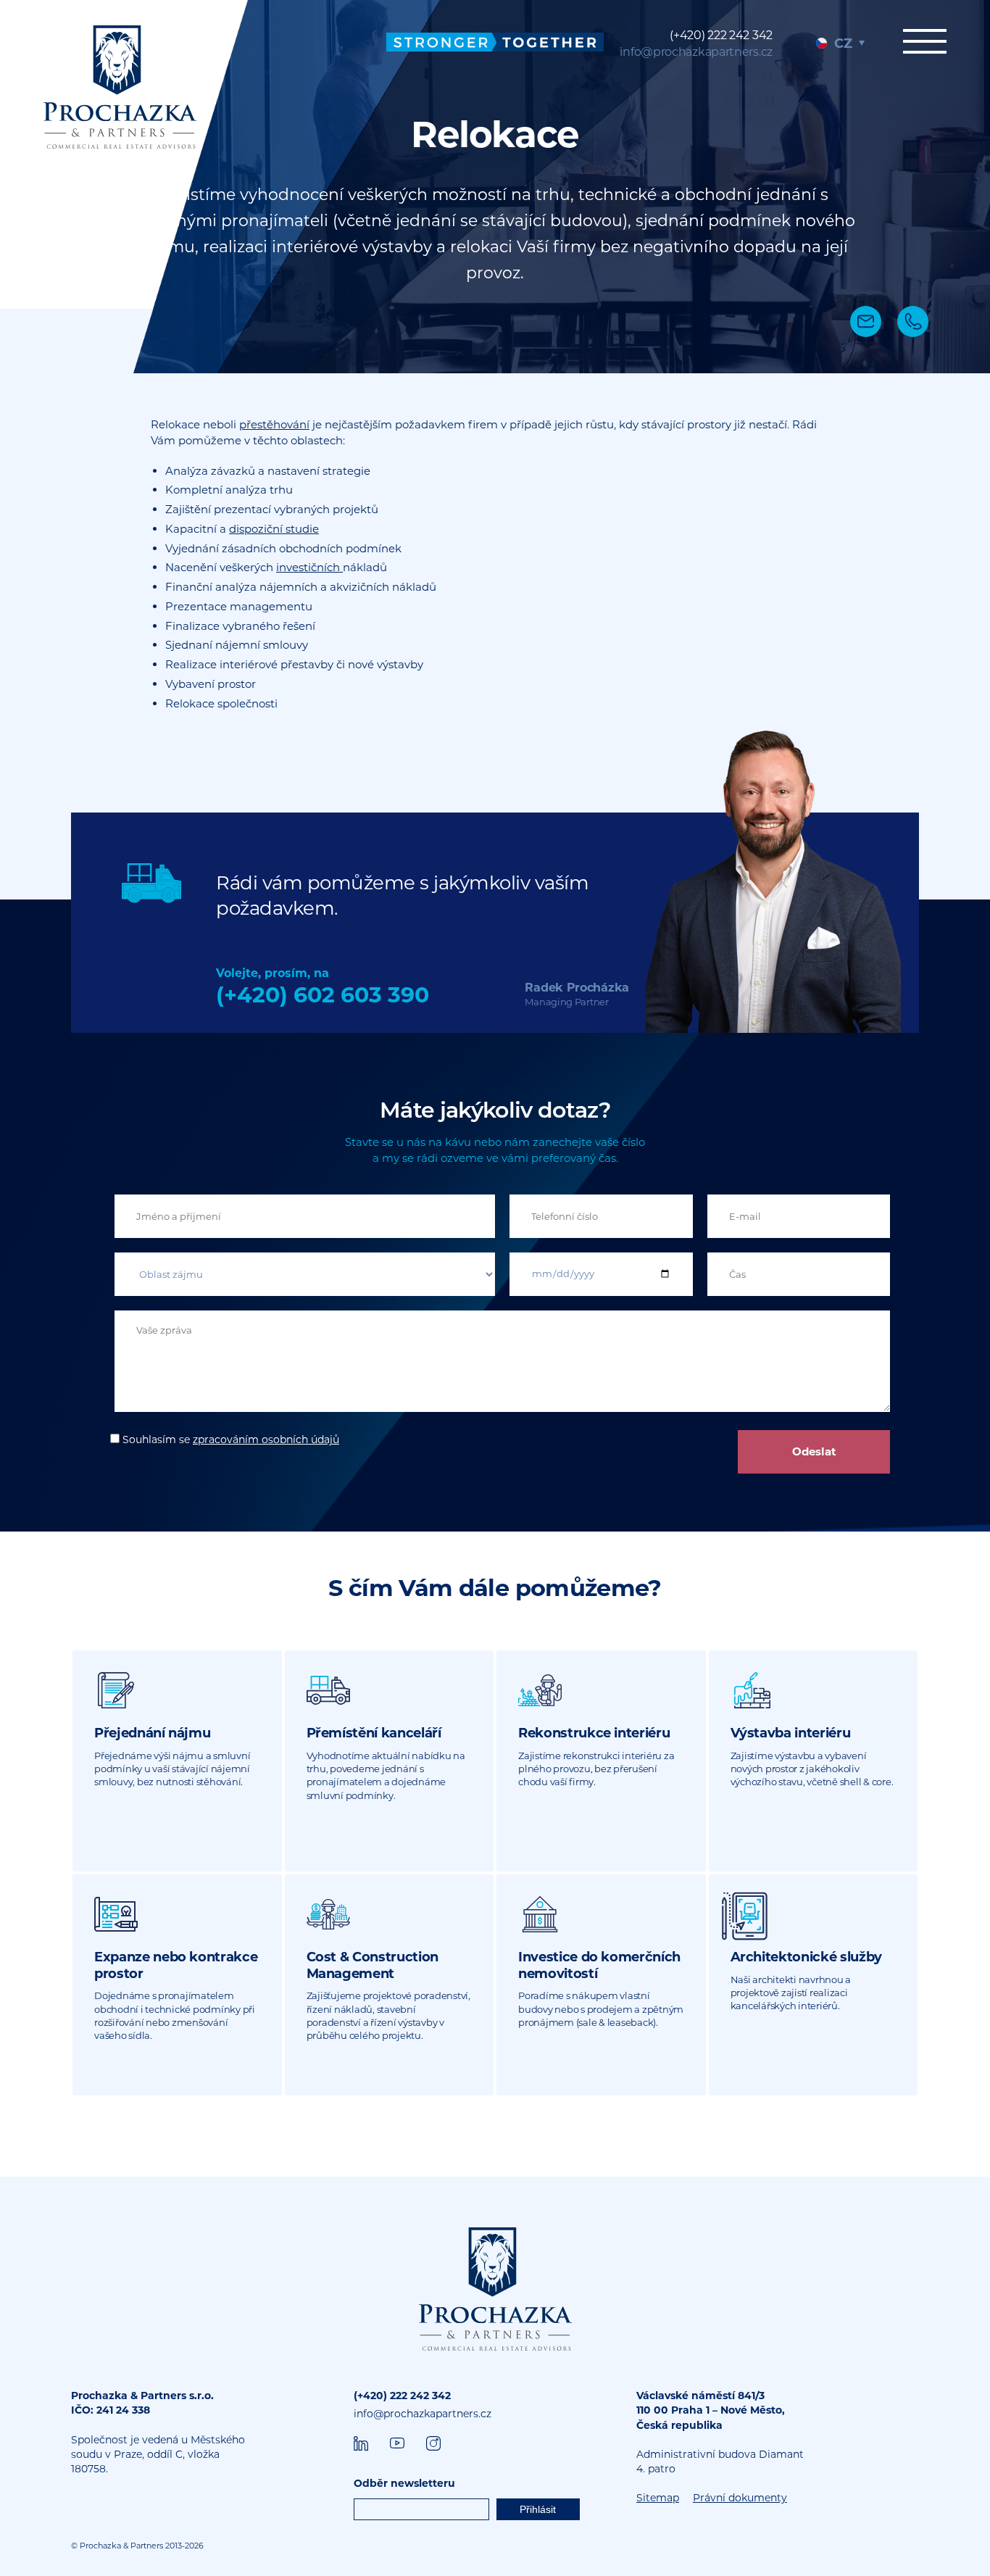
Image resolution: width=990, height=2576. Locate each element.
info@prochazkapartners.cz (696, 52)
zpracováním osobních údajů (266, 1439)
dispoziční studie (274, 529)
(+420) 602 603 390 (323, 995)
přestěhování (274, 424)
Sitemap (658, 2498)
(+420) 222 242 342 (721, 35)
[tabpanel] (495, 187)
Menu (925, 49)
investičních (309, 567)
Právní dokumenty (740, 2498)
